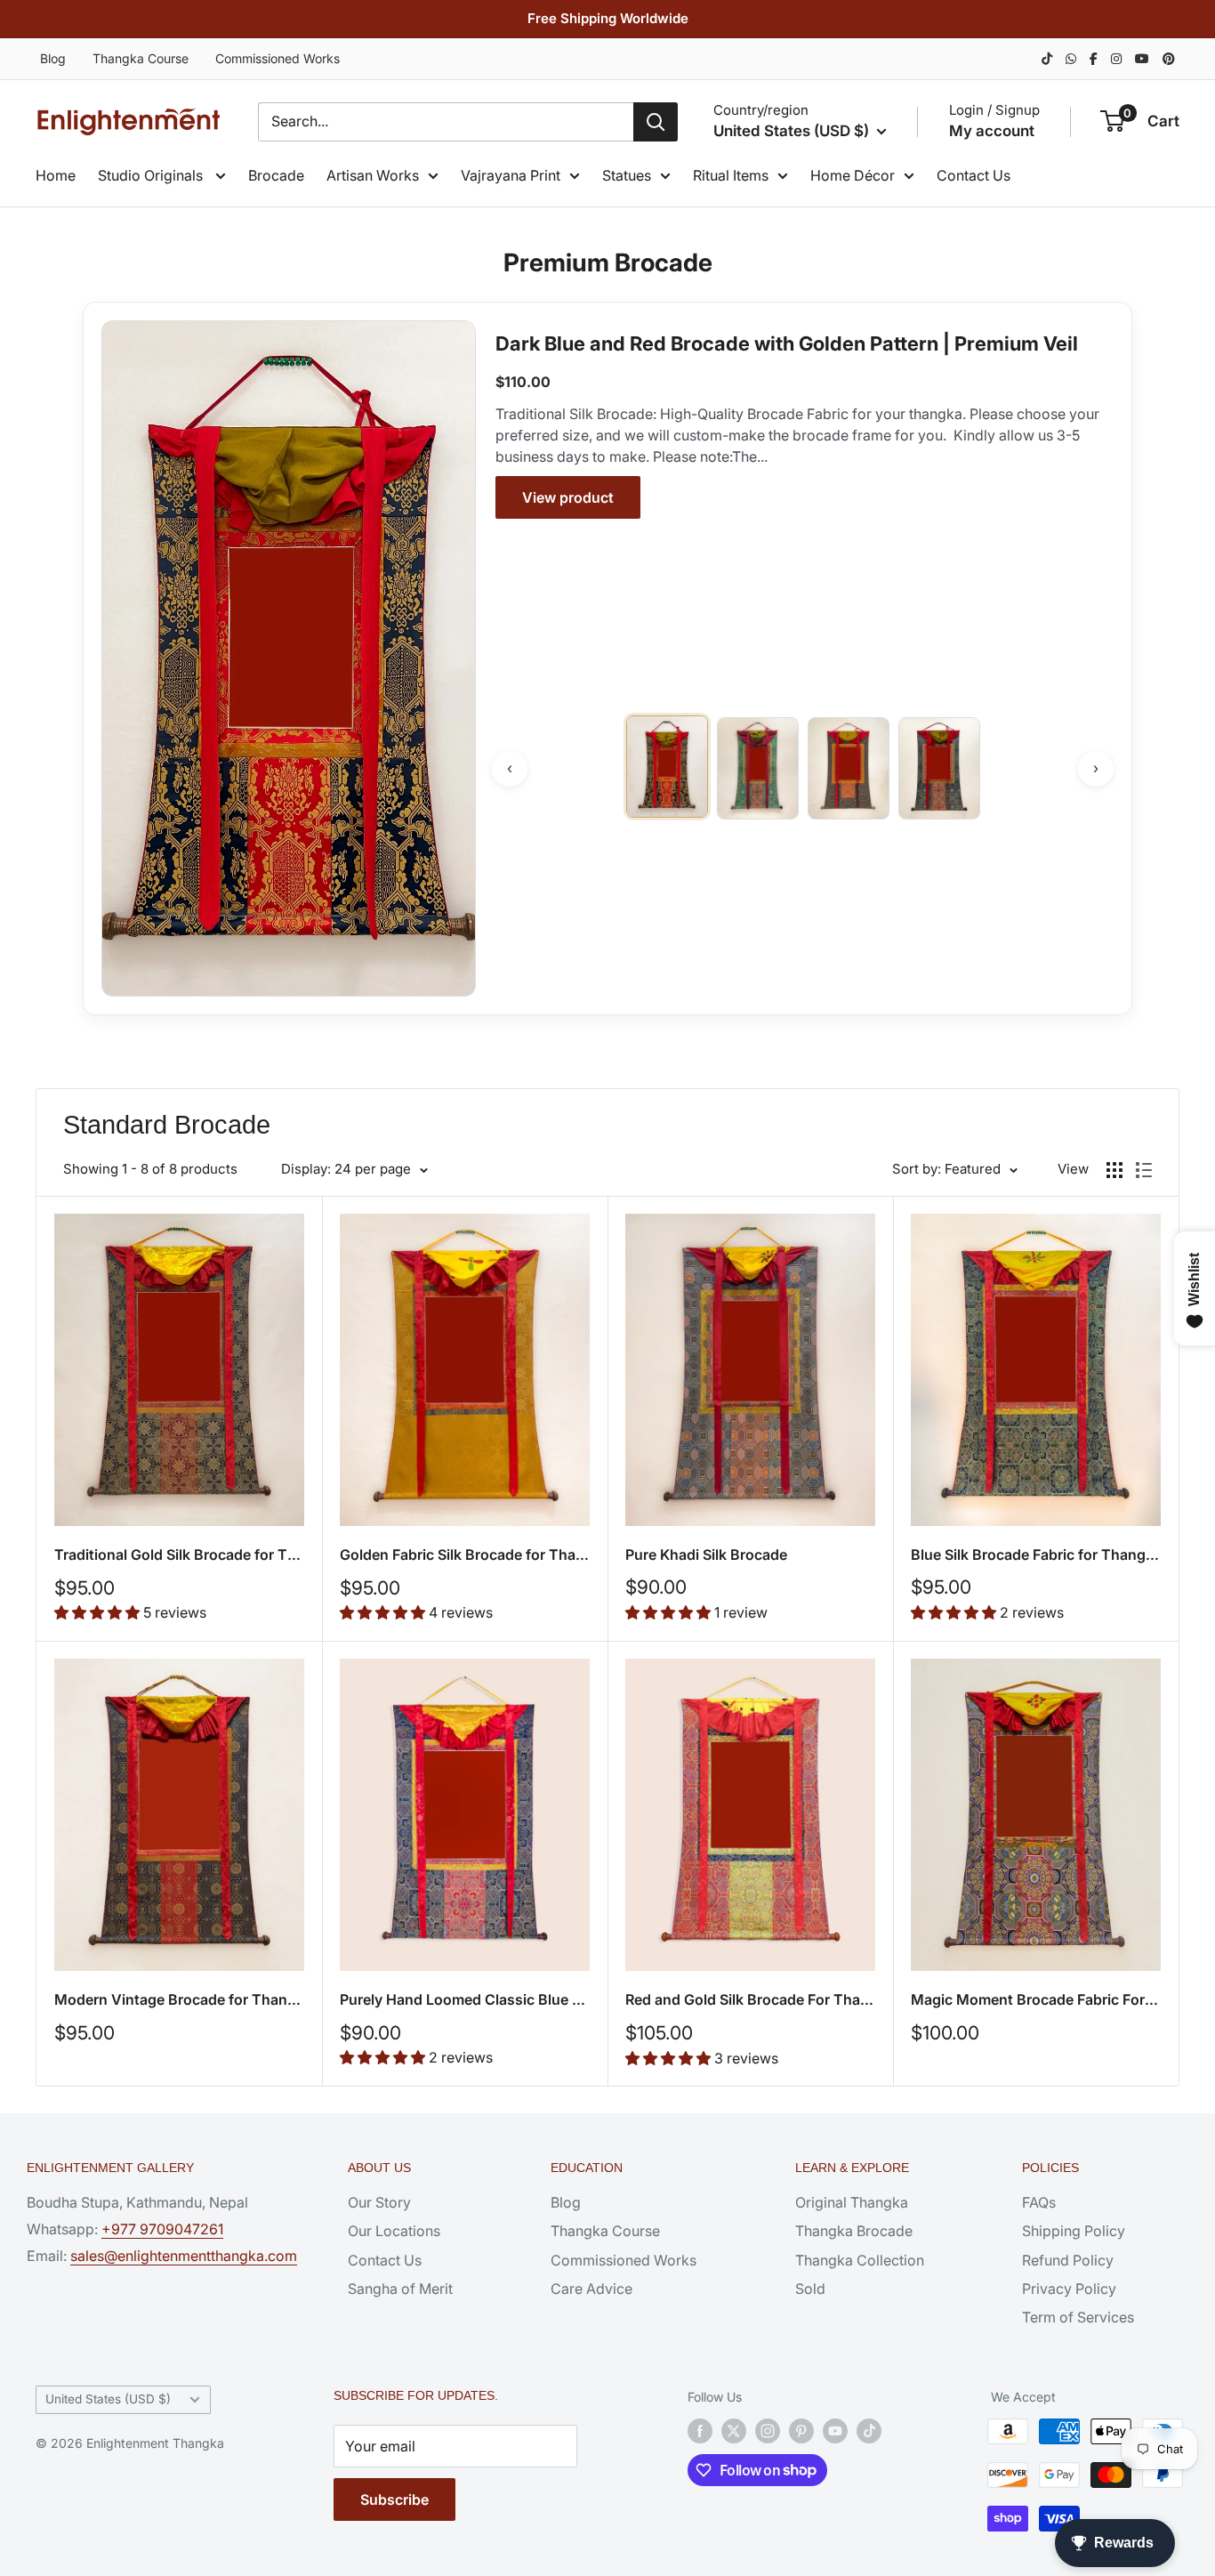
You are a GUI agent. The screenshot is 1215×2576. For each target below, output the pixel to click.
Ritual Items (731, 175)
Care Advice (591, 2289)
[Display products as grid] (1114, 1170)
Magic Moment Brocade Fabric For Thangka (1036, 1999)
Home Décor (853, 175)
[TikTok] (1047, 58)
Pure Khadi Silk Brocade (706, 1554)
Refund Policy (1068, 2260)
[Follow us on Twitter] (734, 2431)
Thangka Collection (860, 2260)
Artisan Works (373, 175)
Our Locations (394, 2231)
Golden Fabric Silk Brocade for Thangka (465, 1554)
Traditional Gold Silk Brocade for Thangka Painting (179, 1554)
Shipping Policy (1074, 2231)
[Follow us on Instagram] (768, 2431)
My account (992, 131)
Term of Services (1078, 2317)
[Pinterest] (1169, 58)
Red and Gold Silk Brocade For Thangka (750, 1999)
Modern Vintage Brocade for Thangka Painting (179, 1999)
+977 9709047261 (162, 2229)
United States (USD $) (108, 2399)
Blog (53, 58)
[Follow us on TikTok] (869, 2431)
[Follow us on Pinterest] (801, 2431)
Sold (810, 2289)
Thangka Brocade (854, 2231)
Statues (627, 175)
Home (56, 175)
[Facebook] (1094, 58)
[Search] (656, 122)
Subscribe (394, 2499)
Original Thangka (852, 2202)
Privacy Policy (1069, 2289)
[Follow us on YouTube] (835, 2431)
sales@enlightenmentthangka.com (184, 2256)
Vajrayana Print (511, 175)
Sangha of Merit (400, 2289)
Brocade (276, 175)
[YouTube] (1142, 58)
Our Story (379, 2202)
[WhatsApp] (1071, 58)
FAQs (1039, 2202)
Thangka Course (141, 58)
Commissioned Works (278, 58)
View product (568, 497)
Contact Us (974, 175)
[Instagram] (1116, 58)
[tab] (667, 767)
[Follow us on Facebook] (700, 2431)
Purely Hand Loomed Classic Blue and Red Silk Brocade (465, 1999)
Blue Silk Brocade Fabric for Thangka (1036, 1554)
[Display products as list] (1144, 1170)
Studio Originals (152, 175)
